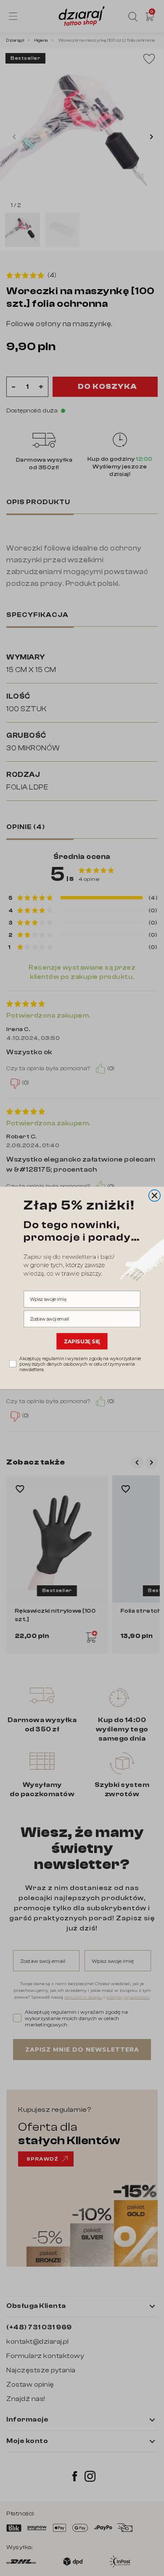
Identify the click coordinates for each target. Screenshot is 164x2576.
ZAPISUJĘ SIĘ (82, 1341)
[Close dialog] (155, 1196)
